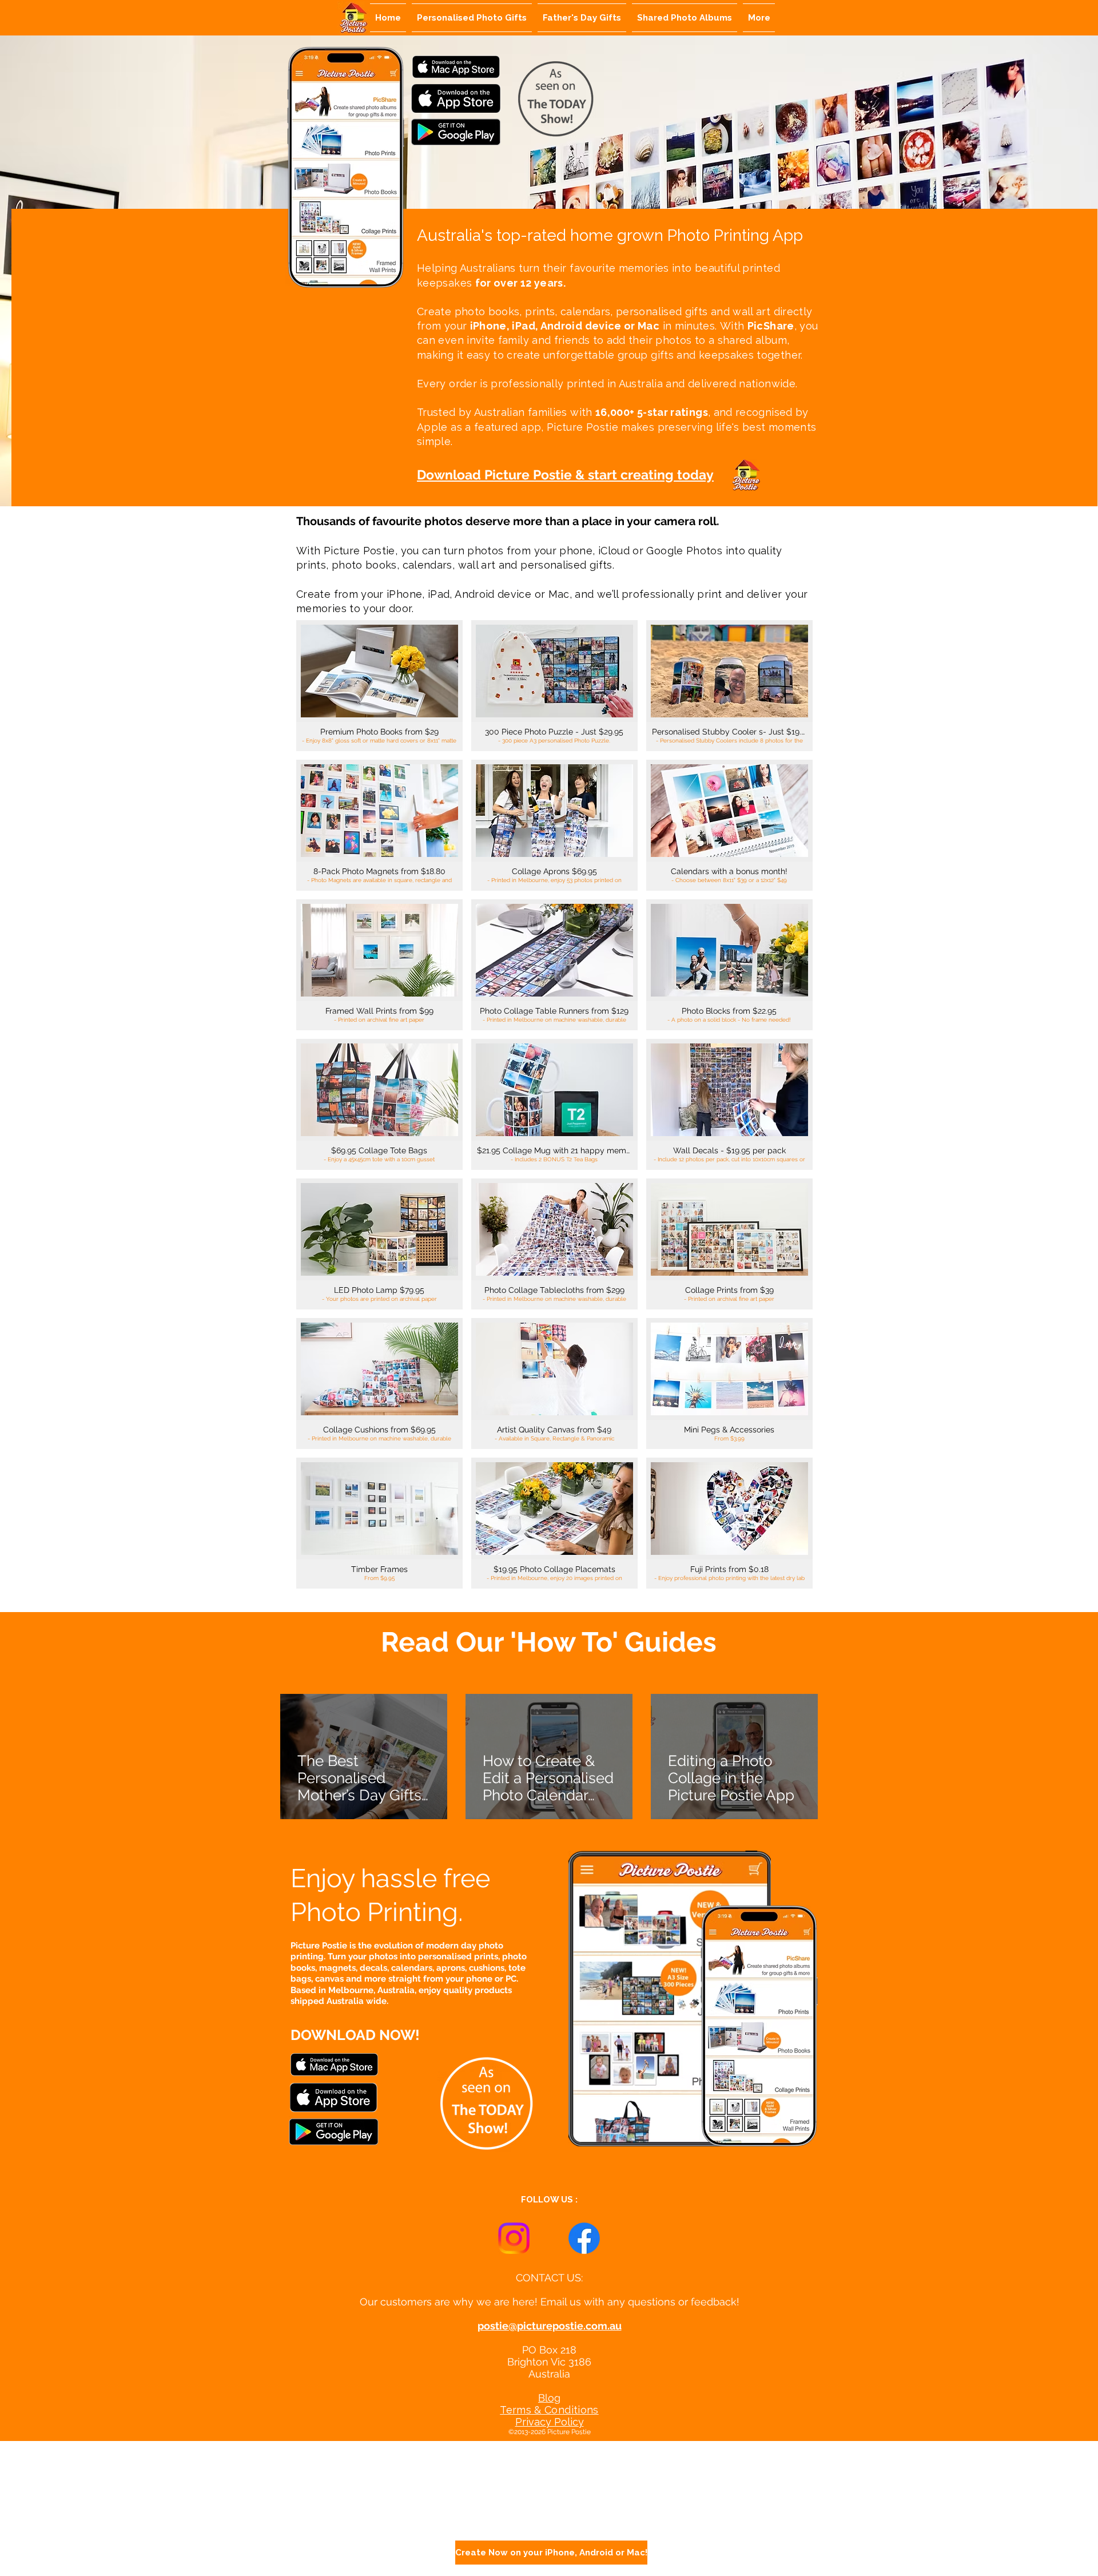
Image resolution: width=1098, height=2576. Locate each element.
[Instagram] (514, 2238)
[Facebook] (584, 2238)
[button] (379, 686)
